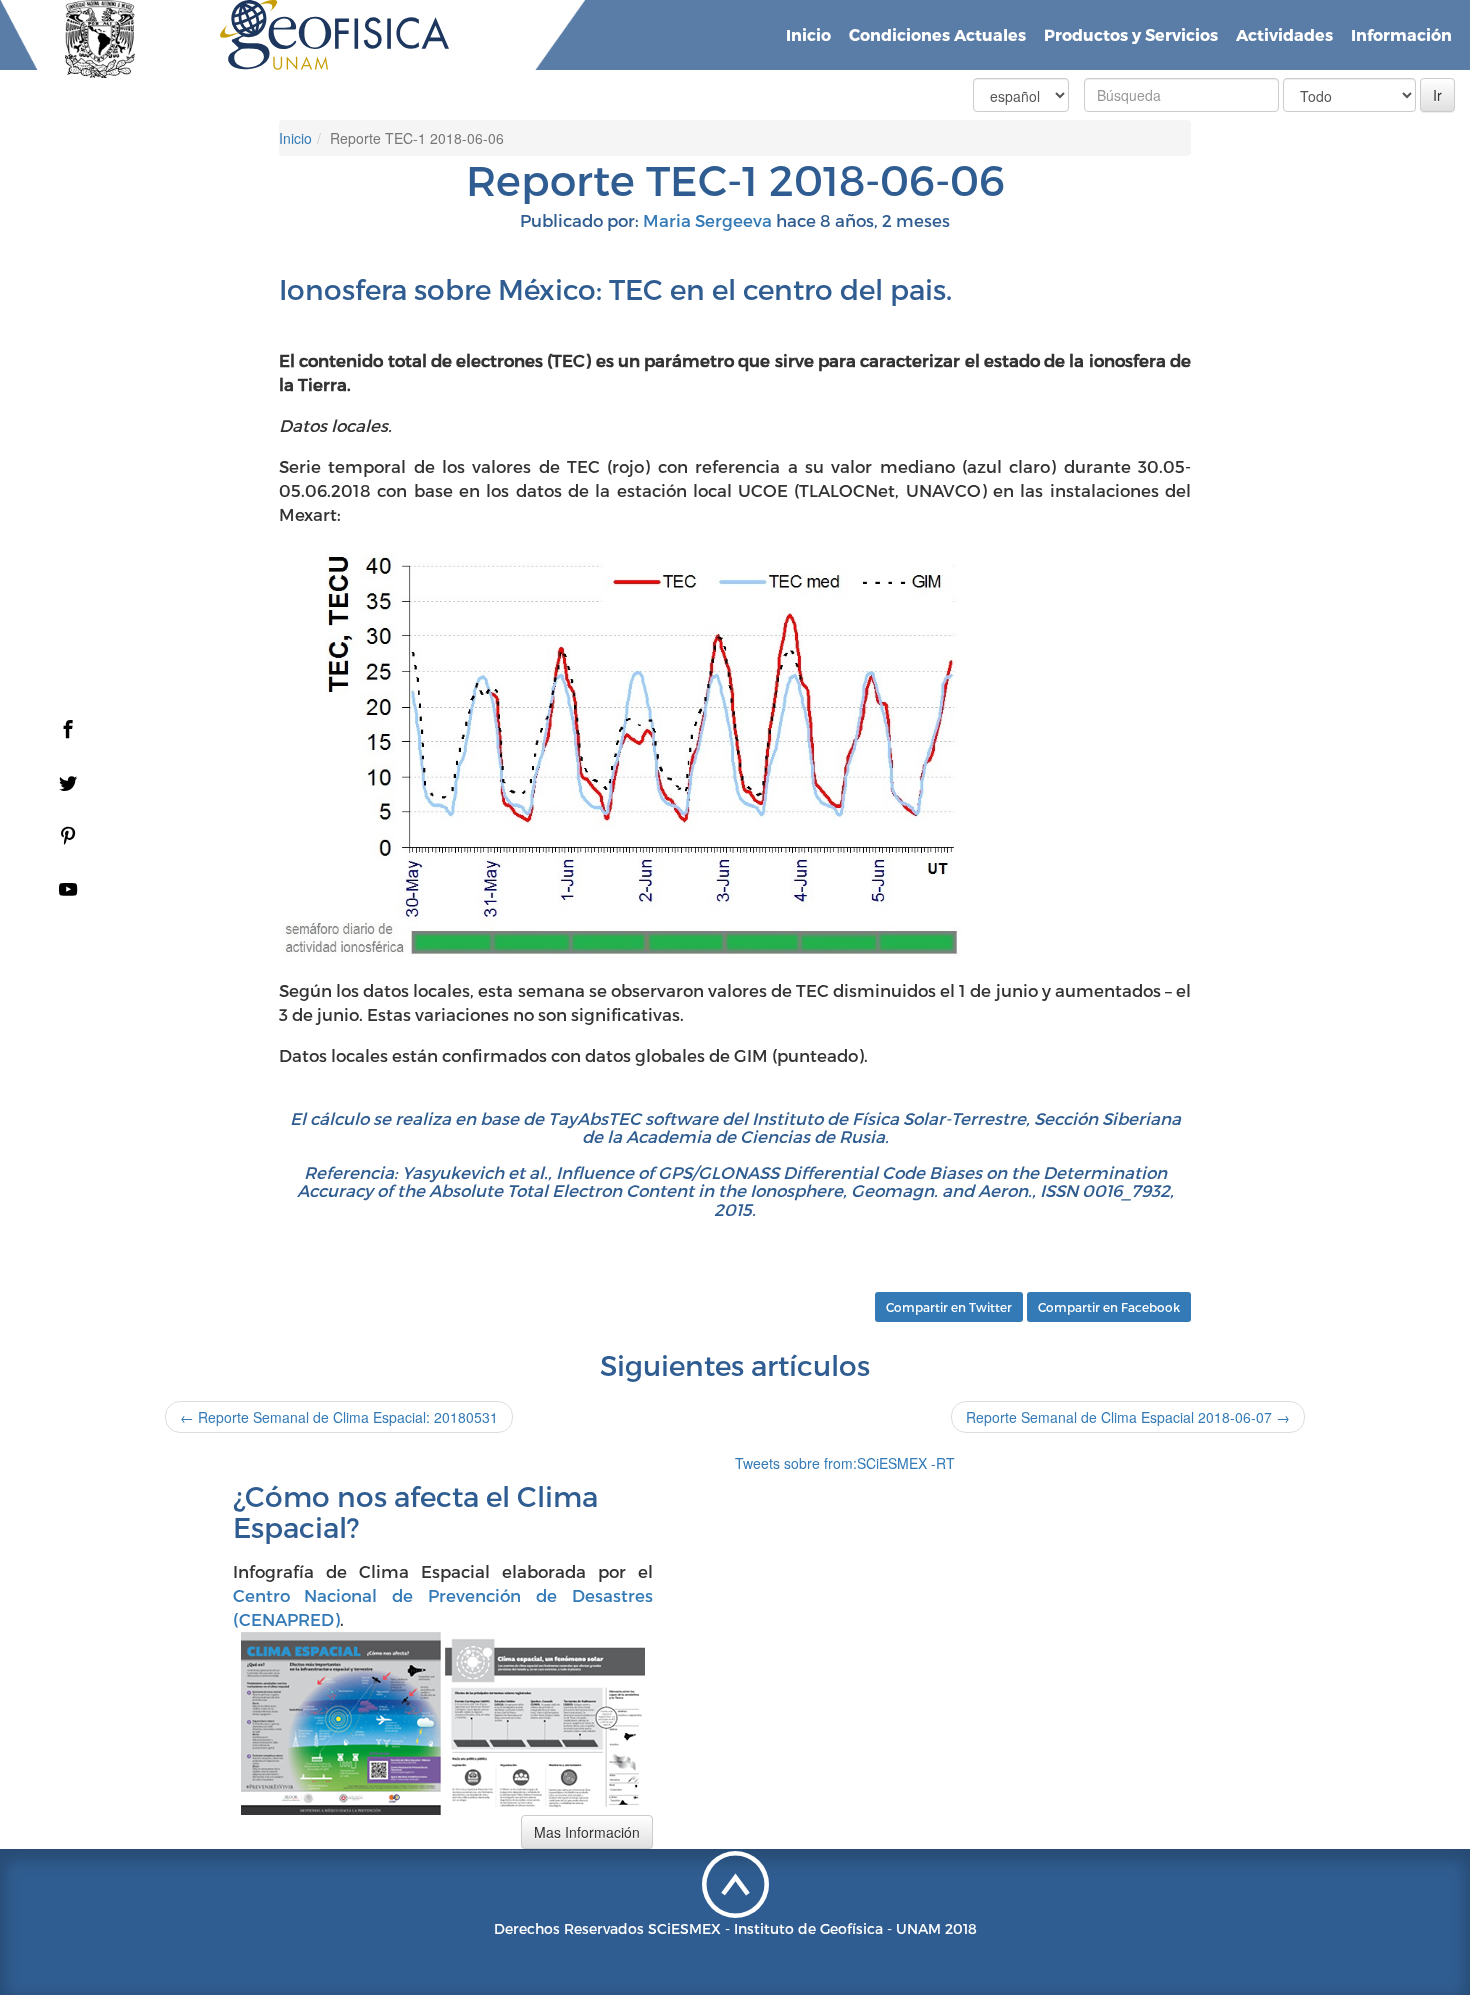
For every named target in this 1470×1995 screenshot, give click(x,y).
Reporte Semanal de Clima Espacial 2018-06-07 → (1128, 1417)
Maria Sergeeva (707, 220)
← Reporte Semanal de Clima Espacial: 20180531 (339, 1417)
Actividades (1284, 34)
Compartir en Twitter (949, 1307)
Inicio (808, 34)
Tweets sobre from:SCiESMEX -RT (845, 1463)
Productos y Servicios (1131, 34)
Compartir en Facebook (1109, 1307)
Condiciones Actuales (937, 34)
